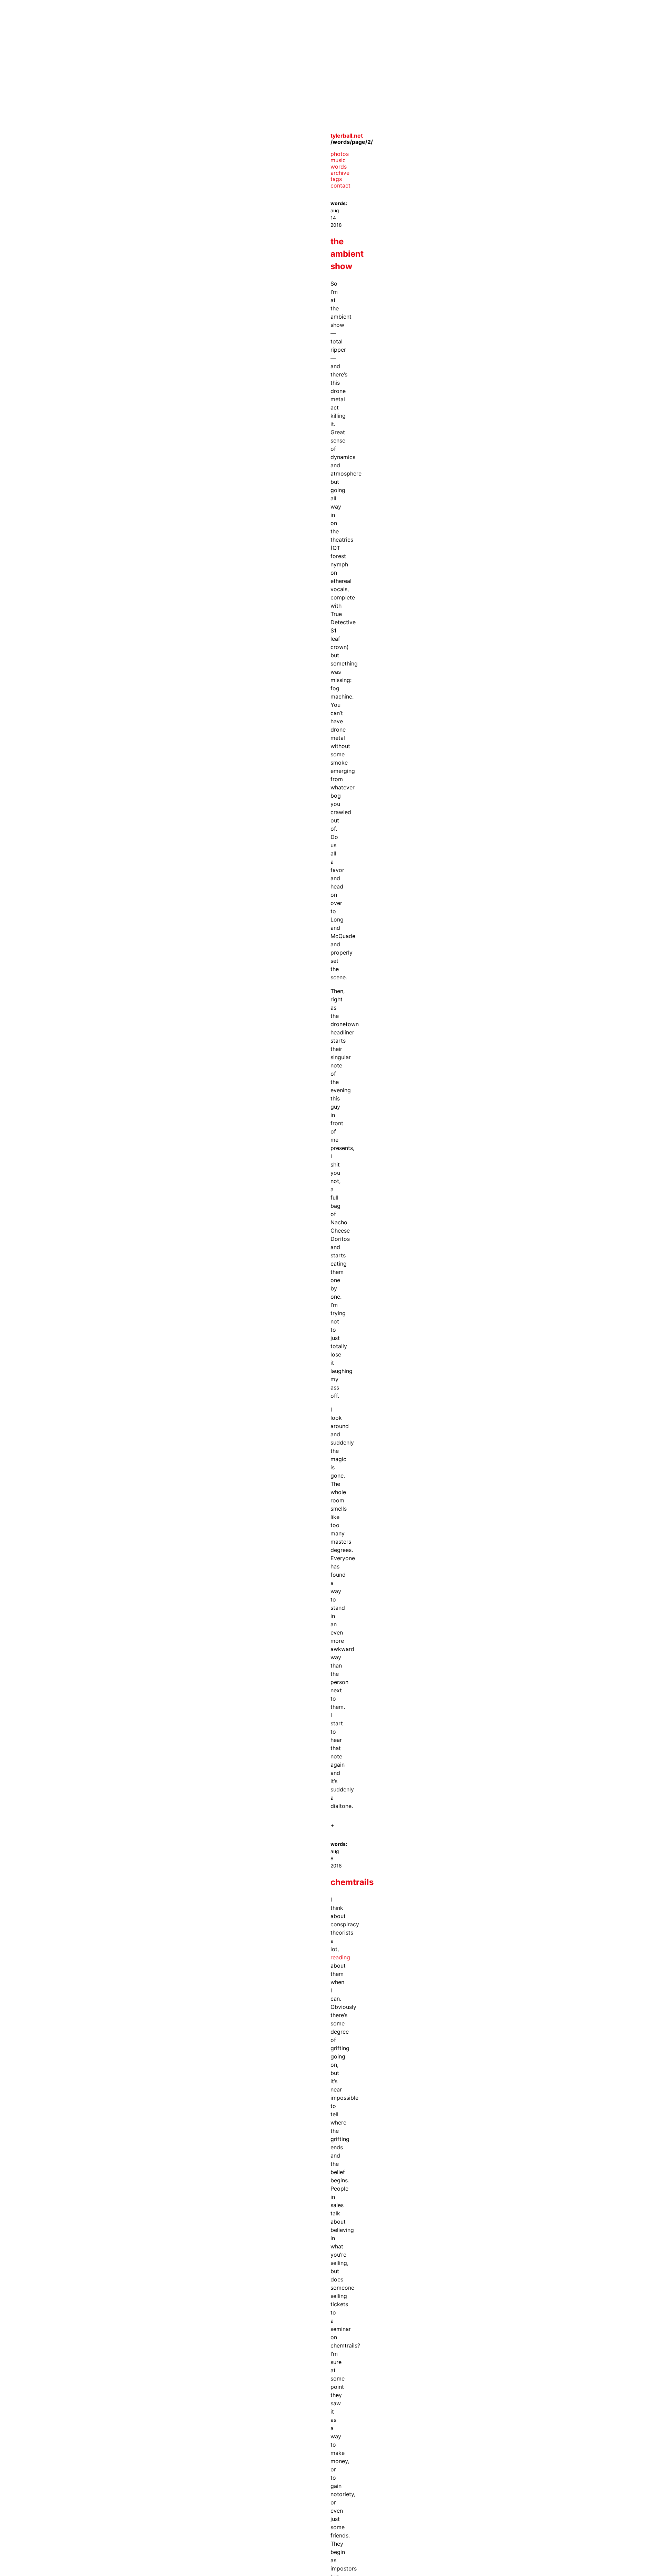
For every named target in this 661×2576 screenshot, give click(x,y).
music (338, 160)
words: (339, 203)
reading (340, 1957)
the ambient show (347, 254)
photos (340, 154)
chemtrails (352, 1882)
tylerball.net (347, 136)
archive (340, 173)
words (339, 167)
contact (340, 185)
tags (336, 179)
